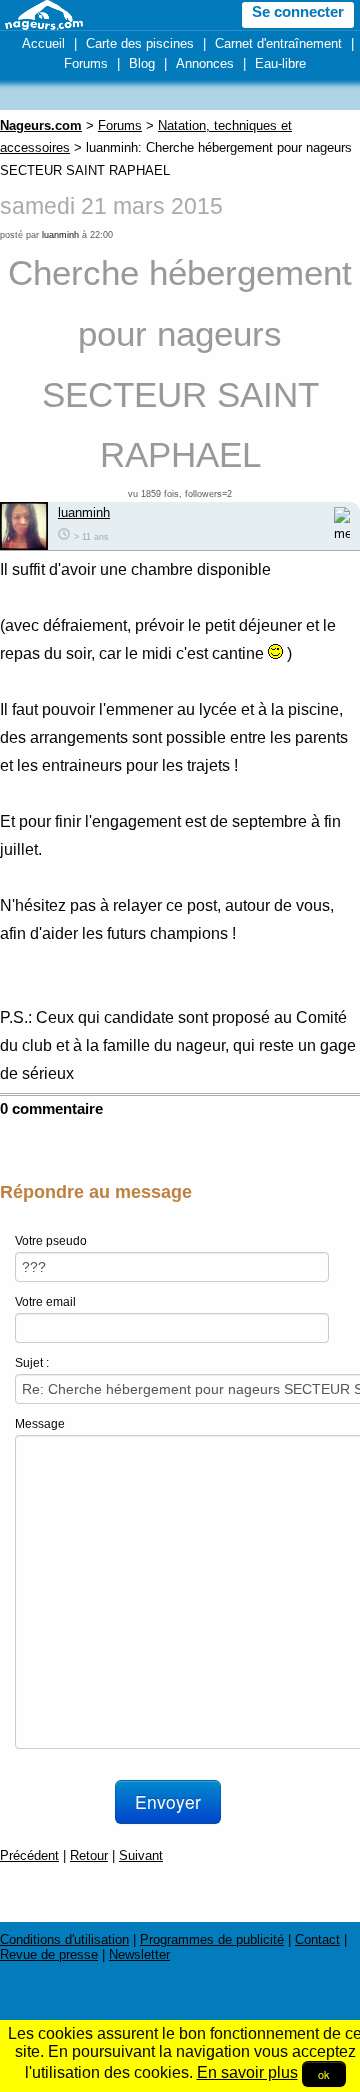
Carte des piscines (140, 43)
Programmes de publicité (212, 1939)
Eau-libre (280, 63)
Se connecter (298, 12)
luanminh (60, 235)
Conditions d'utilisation (64, 1939)
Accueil (43, 43)
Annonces (205, 63)
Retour (89, 1855)
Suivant (141, 1855)
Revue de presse (49, 1954)
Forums (86, 63)
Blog (142, 63)
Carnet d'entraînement (278, 43)
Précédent (29, 1855)
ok (324, 2074)
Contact (317, 1939)
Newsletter (139, 1954)
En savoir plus (247, 2072)
